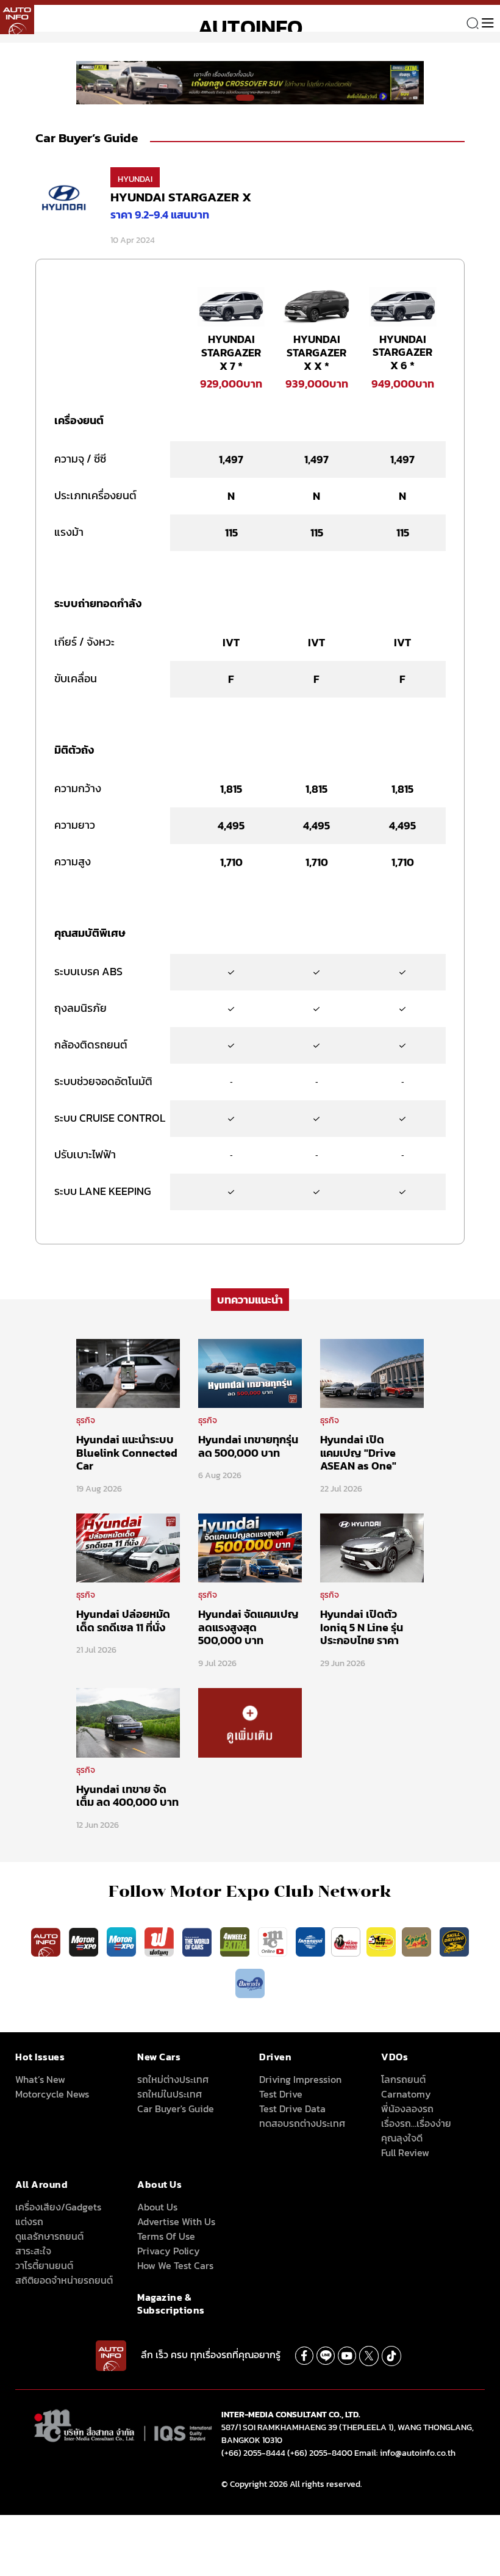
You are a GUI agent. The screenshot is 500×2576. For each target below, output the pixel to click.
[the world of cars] (198, 1941)
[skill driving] (454, 1941)
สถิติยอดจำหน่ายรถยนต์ (64, 2280)
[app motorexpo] (85, 1941)
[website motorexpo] (123, 1941)
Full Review (405, 2152)
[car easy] (381, 1941)
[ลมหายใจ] (250, 1983)
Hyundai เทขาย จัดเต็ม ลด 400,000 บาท (127, 1796)
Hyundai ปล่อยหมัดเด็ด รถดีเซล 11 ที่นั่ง (123, 1621)
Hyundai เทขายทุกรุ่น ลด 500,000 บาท (248, 1446)
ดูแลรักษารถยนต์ (49, 2236)
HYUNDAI (135, 179)
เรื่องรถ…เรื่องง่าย (416, 2123)
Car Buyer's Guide (176, 2109)
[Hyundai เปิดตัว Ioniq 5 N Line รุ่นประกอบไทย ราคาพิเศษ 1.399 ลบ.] (372, 1547)
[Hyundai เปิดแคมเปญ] (372, 1373)
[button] (245, 98)
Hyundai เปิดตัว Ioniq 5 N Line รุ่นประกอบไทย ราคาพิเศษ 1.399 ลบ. (362, 1634)
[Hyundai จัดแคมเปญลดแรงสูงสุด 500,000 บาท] (250, 1547)
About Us (157, 2207)
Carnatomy (406, 2094)
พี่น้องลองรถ (407, 2109)
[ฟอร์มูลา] (160, 1941)
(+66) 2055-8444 (253, 2453)
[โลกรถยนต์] (310, 1941)
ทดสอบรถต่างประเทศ (302, 2123)
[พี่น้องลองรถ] (346, 1941)
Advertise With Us (176, 2221)
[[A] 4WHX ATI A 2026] (250, 82)
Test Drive (281, 2094)
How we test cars (175, 2265)
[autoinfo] (17, 17)
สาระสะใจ (33, 2251)
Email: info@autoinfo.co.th (405, 2453)
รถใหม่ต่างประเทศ (173, 2079)
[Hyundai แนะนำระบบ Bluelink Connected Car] (128, 1373)
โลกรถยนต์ (403, 2079)
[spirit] (418, 1941)
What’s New (40, 2079)
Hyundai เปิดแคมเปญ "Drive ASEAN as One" (358, 1452)
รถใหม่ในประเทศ (170, 2094)
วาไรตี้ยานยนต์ (44, 2265)
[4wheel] (236, 1941)
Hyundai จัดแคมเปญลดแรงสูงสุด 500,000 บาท (248, 1627)
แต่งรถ (29, 2221)
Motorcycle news (52, 2094)
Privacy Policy (169, 2251)
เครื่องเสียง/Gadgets (58, 2207)
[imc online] (274, 1941)
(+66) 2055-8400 (320, 2453)
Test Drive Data (292, 2109)
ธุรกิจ (86, 1420)
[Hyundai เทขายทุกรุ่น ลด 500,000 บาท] (250, 1373)
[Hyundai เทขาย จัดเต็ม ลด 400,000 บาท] (128, 1722)
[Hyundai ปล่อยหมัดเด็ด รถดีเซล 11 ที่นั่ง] (128, 1547)
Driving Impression (300, 2079)
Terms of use (166, 2236)
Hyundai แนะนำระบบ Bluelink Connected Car (127, 1452)
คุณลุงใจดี (402, 2138)
